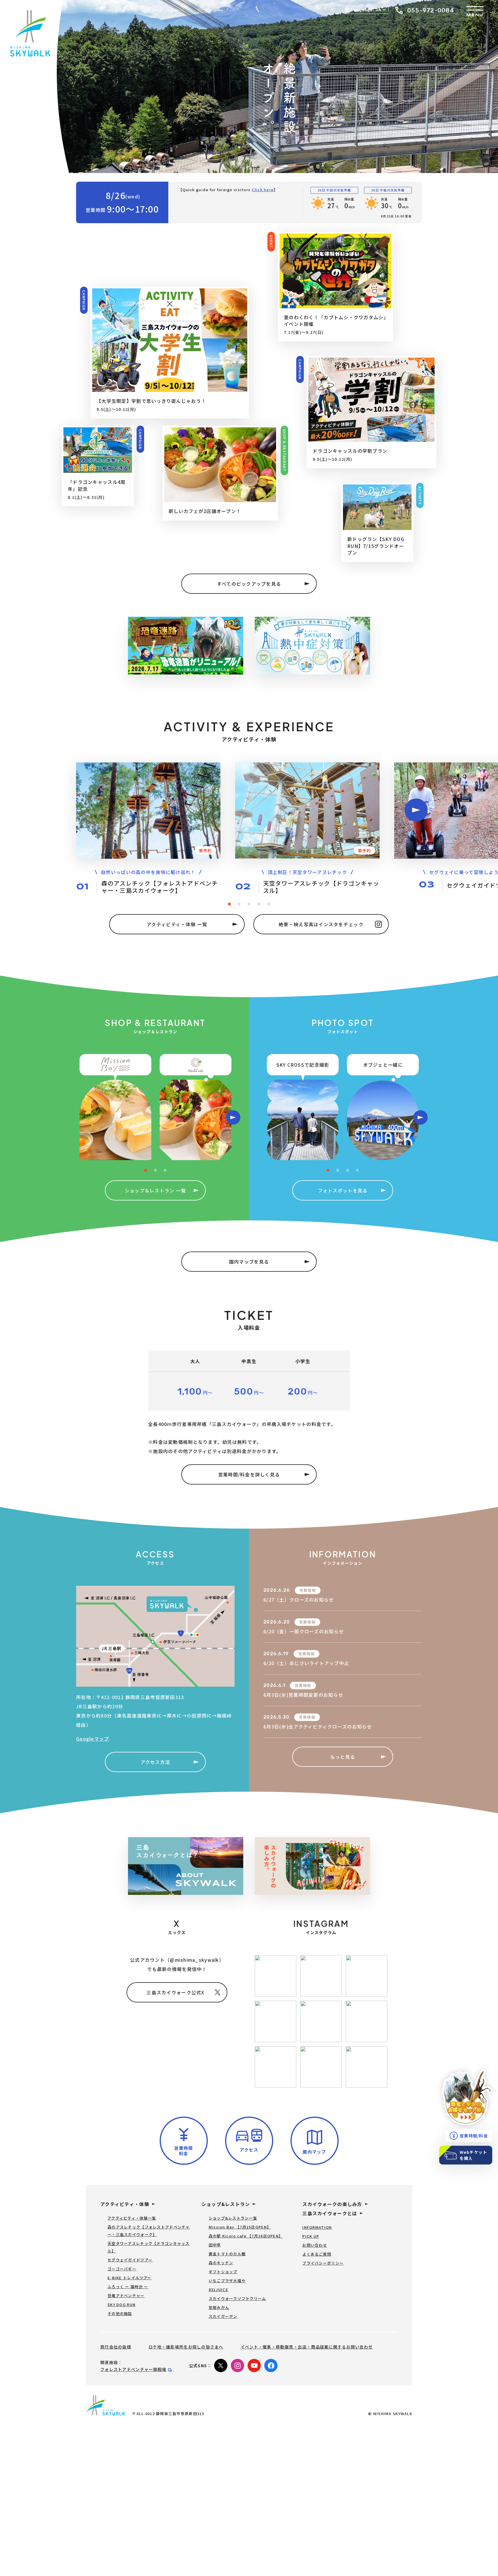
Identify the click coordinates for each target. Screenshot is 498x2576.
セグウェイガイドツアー (130, 2260)
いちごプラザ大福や (227, 2281)
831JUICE (218, 2290)
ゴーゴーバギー (122, 2269)
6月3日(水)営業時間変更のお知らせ (303, 1695)
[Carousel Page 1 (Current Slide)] (229, 904)
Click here (263, 190)
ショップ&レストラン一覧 (233, 2218)
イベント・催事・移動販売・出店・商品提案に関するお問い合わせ (307, 2347)
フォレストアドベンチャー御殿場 (133, 2369)
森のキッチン (221, 2263)
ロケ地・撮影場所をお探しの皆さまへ (186, 2347)
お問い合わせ (315, 2245)
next (416, 810)
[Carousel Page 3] (249, 904)
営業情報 (308, 1590)
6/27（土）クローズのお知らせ (299, 1600)
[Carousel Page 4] (259, 904)
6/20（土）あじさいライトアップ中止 (306, 1663)
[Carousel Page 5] (269, 904)
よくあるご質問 (317, 2254)
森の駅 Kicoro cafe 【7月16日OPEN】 (246, 2236)
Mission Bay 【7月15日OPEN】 (240, 2227)
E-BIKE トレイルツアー (130, 2278)
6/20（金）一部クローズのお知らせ (304, 1631)
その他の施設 (120, 2313)
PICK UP (311, 2236)
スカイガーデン (223, 2316)
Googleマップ (93, 1739)
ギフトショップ (223, 2272)
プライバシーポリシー (323, 2263)
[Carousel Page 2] (239, 904)
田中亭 (215, 2245)
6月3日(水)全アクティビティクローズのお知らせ (318, 1726)
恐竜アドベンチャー (126, 2296)
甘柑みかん (219, 2307)
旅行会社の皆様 (116, 2347)
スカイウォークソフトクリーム (237, 2298)
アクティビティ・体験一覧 (132, 2218)
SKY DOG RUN (121, 2305)
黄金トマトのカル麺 (227, 2254)
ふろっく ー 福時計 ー (128, 2287)
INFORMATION (317, 2227)
